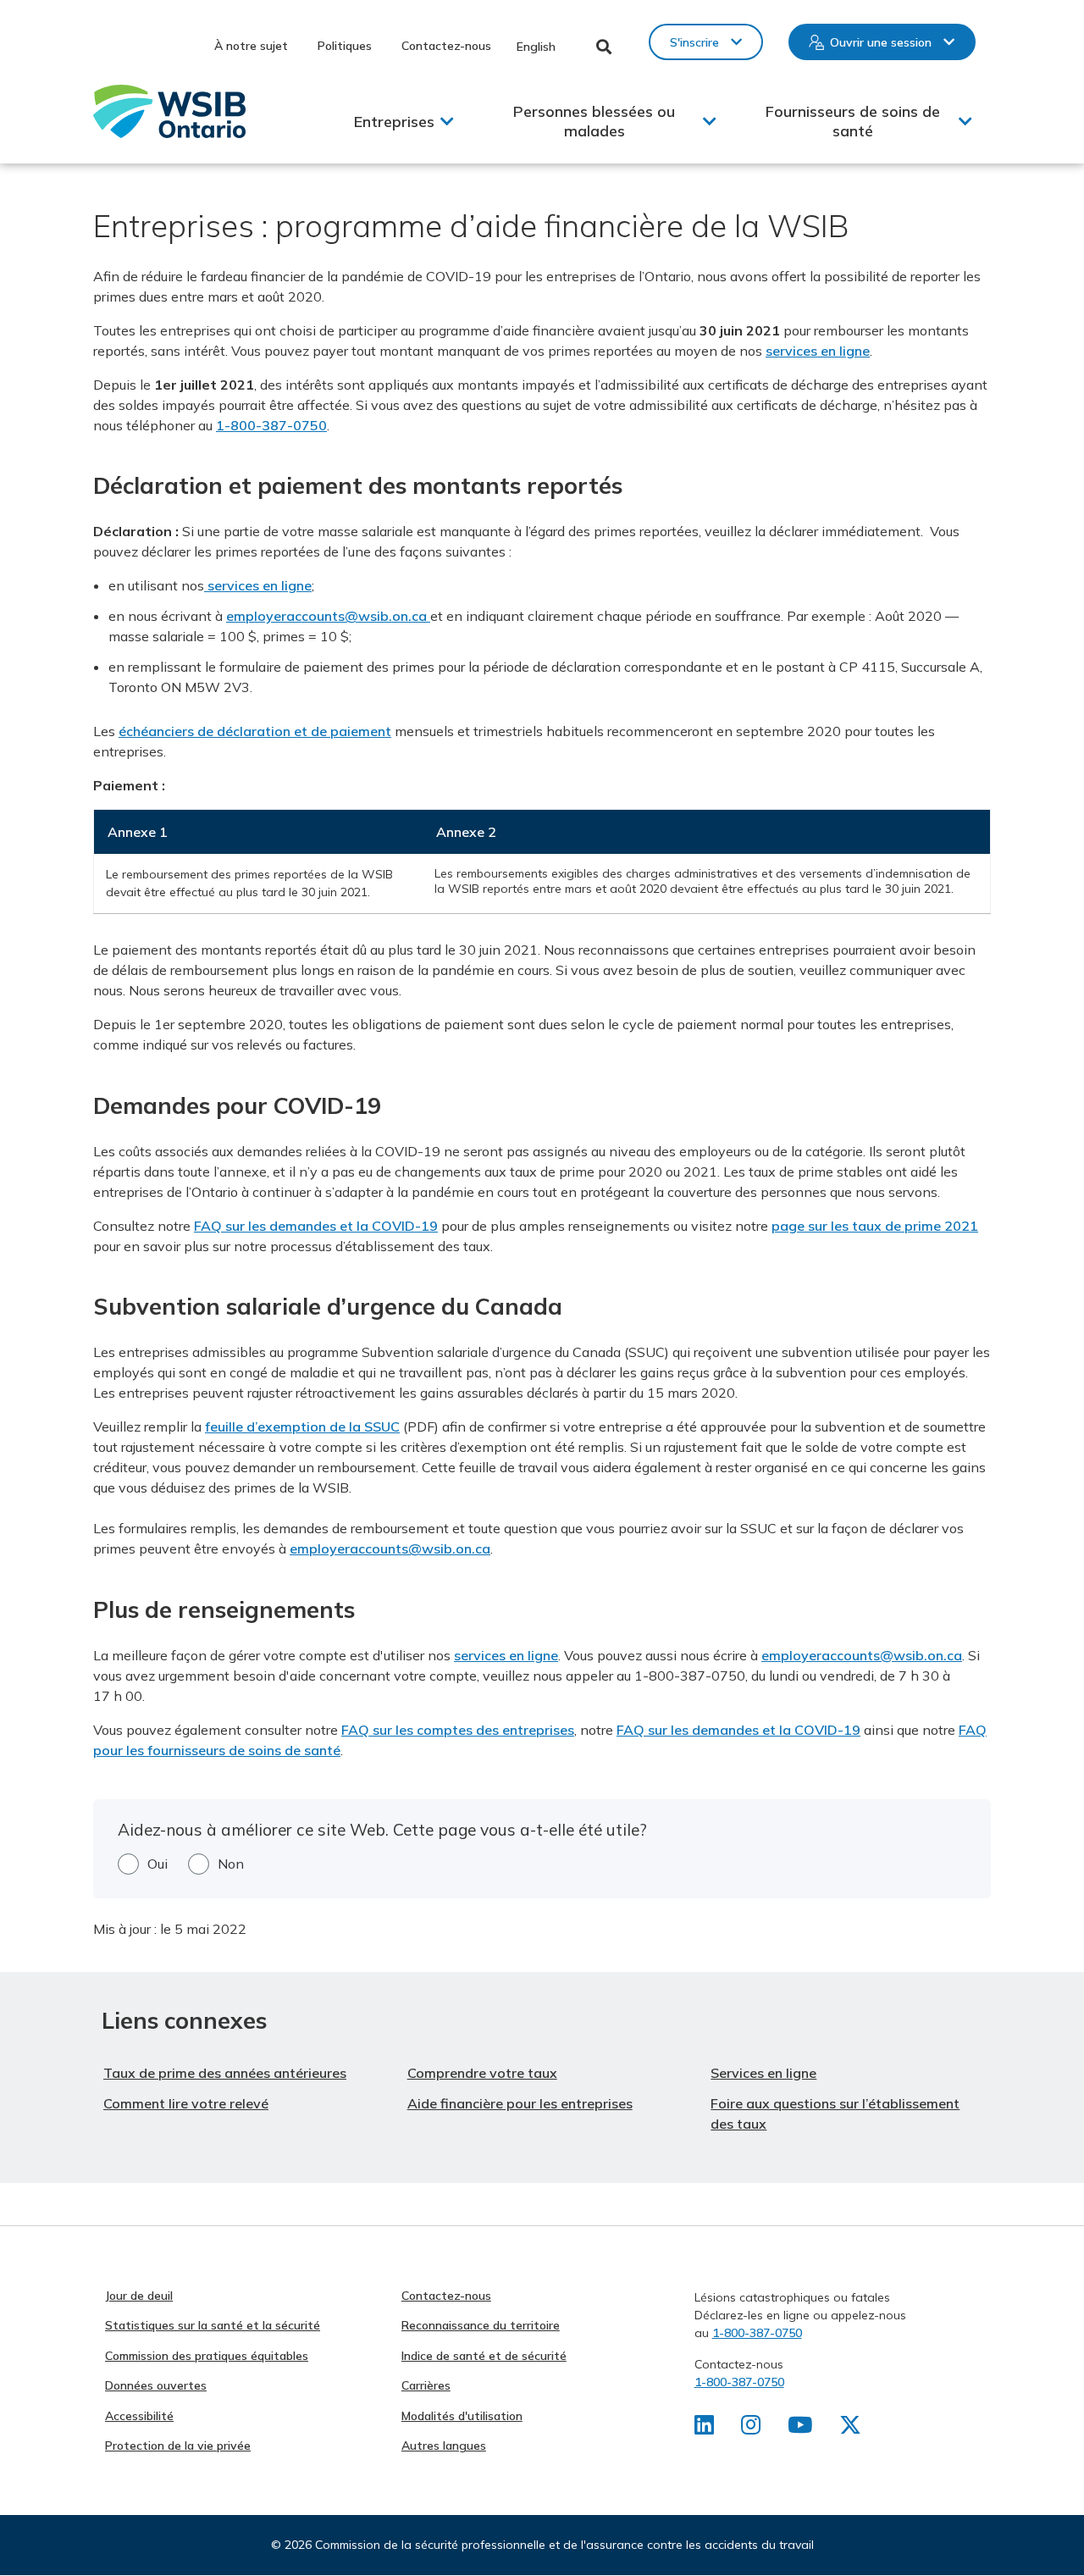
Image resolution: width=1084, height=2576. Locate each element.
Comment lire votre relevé (186, 2103)
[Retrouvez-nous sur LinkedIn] (704, 2429)
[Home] (169, 111)
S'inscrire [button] (694, 42)
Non (231, 1864)
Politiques (345, 46)
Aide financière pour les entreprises (520, 2103)
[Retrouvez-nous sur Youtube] (800, 2429)
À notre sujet (251, 46)
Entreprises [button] (394, 122)
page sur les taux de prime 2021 (875, 1226)
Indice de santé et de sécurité (484, 2356)
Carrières (426, 2385)
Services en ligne (763, 2073)
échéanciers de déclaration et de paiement (255, 731)
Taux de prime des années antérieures (225, 2073)
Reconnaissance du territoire (481, 2325)
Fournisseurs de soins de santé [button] (853, 121)
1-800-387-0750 (271, 425)
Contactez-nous (446, 46)
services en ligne (818, 351)
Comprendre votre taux (482, 2073)
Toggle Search (604, 47)
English (536, 47)
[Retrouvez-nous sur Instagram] (751, 2429)
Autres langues (444, 2446)
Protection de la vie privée (178, 2446)
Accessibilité (139, 2416)
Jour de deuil (139, 2296)
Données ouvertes (156, 2385)
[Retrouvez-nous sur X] (850, 2429)
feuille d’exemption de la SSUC (302, 1426)
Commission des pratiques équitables (207, 2356)
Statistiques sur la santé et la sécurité (213, 2325)
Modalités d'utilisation (462, 2416)
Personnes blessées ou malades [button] (594, 121)
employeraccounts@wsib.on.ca (326, 616)
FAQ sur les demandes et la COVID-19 (316, 1226)
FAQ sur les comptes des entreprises (458, 1730)
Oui (158, 1864)
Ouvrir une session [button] (881, 42)
